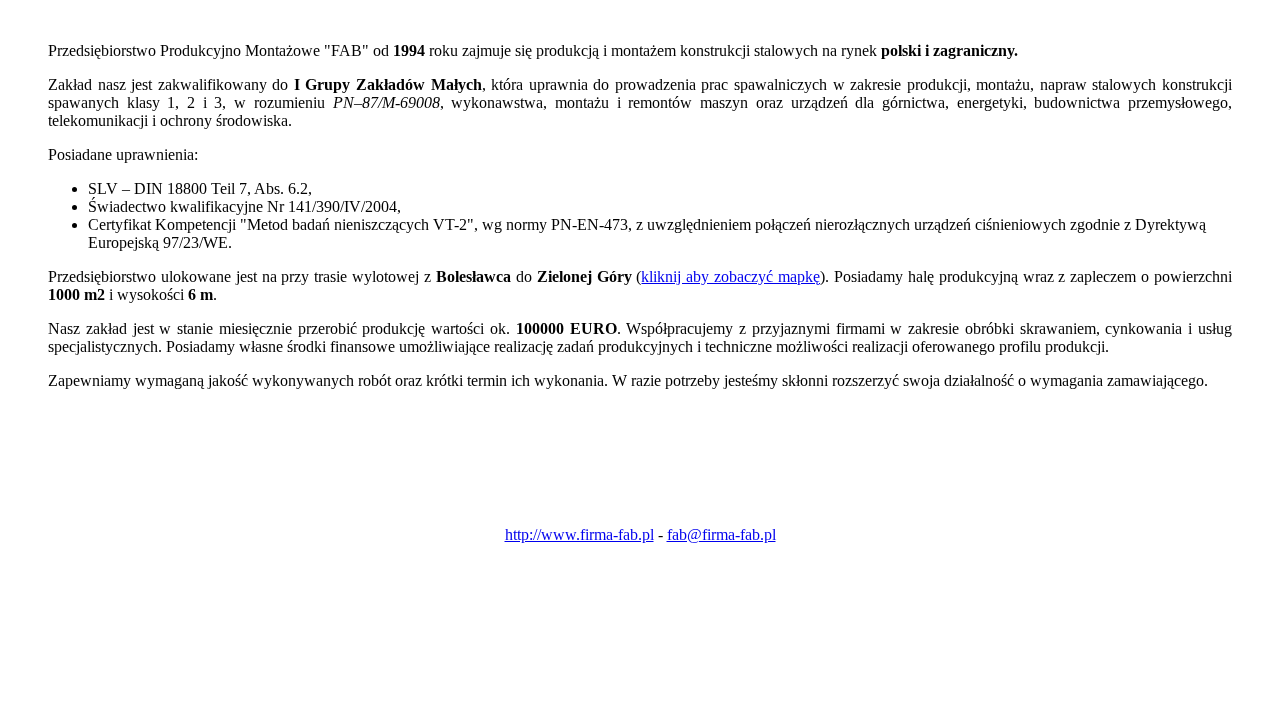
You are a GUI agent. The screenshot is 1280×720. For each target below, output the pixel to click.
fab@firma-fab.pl (721, 534)
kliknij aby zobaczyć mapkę (730, 276)
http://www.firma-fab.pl (579, 534)
